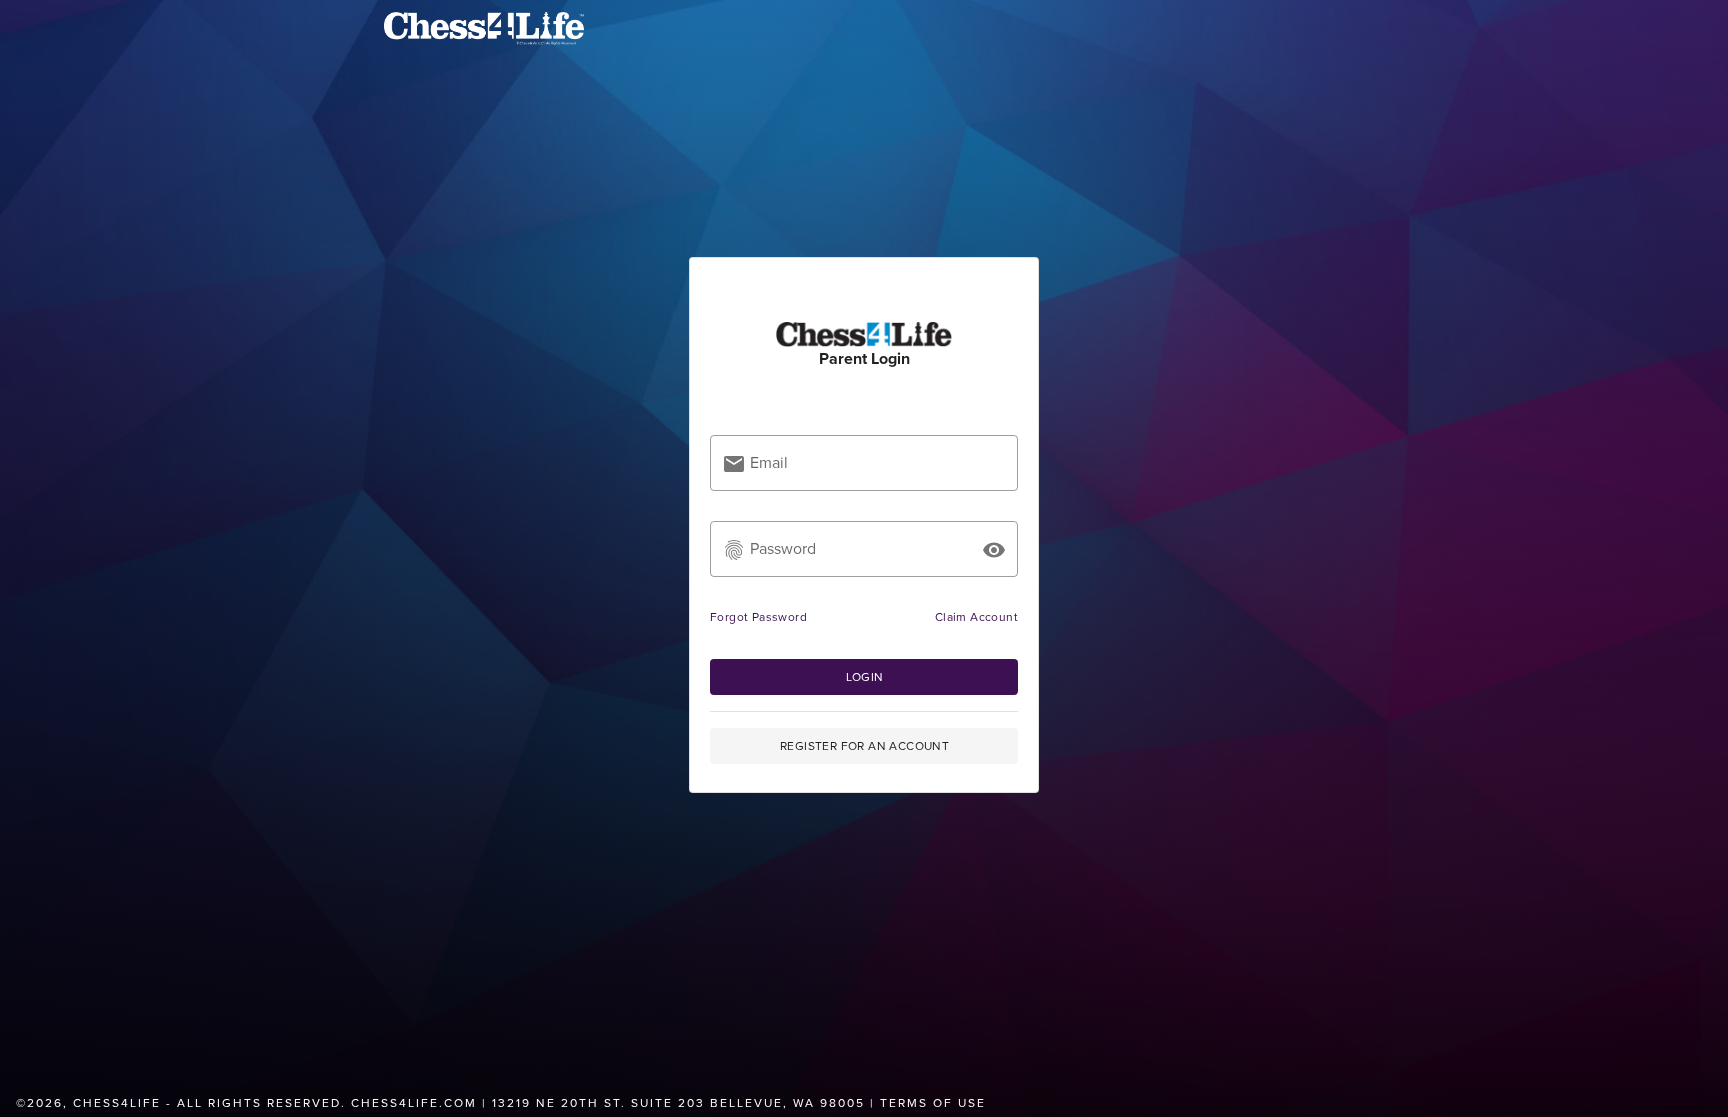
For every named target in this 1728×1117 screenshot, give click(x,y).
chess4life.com (414, 1103)
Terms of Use (933, 1103)
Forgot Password (758, 617)
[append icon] (994, 550)
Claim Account (976, 617)
